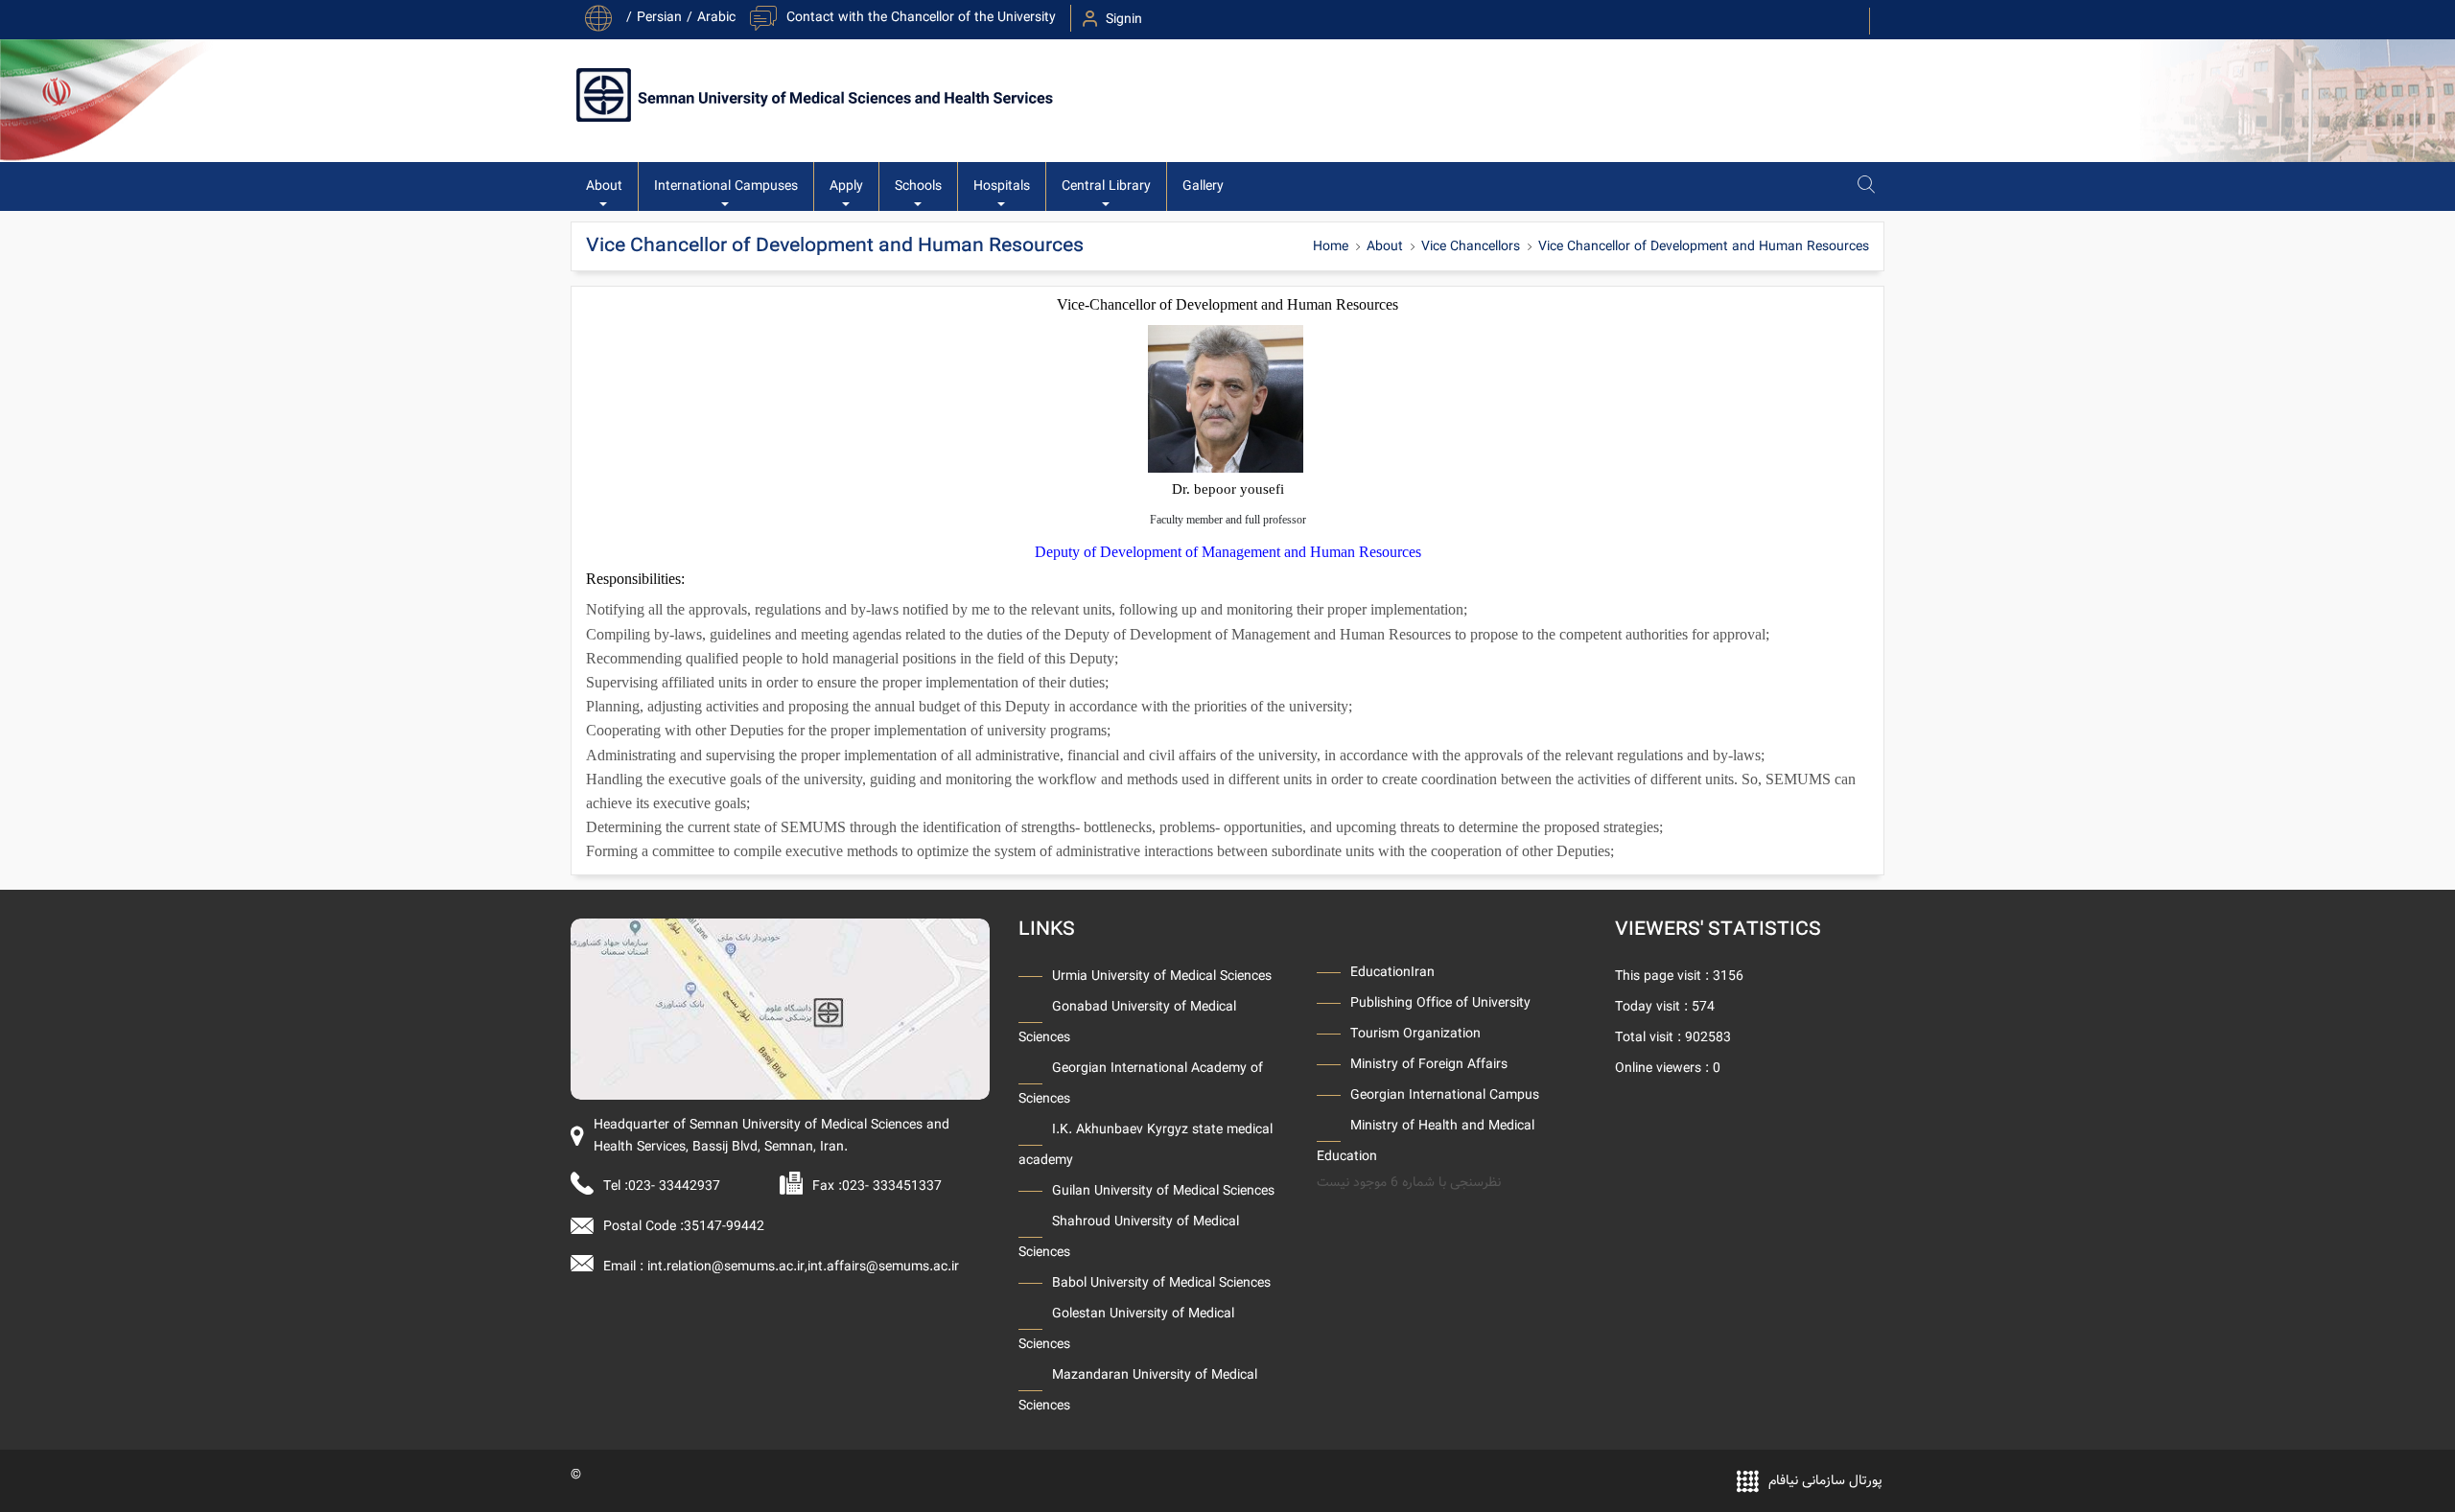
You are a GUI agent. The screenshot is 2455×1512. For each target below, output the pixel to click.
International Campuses (726, 186)
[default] (780, 1010)
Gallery (1203, 186)
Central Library (1106, 186)
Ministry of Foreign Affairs (1429, 1064)
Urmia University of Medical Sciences (1162, 976)
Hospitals (1002, 186)
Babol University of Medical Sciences (1161, 1283)
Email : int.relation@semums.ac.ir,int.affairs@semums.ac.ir (781, 1267)
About (604, 186)
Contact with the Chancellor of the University (921, 17)
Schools (918, 186)
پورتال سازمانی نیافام (1825, 1480)
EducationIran (1392, 972)
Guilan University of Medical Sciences (1163, 1191)
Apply (846, 186)
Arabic (716, 17)
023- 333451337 (892, 1186)
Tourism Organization (1415, 1034)
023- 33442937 (674, 1186)
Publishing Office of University (1440, 1003)
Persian (659, 17)
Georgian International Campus (1445, 1095)
